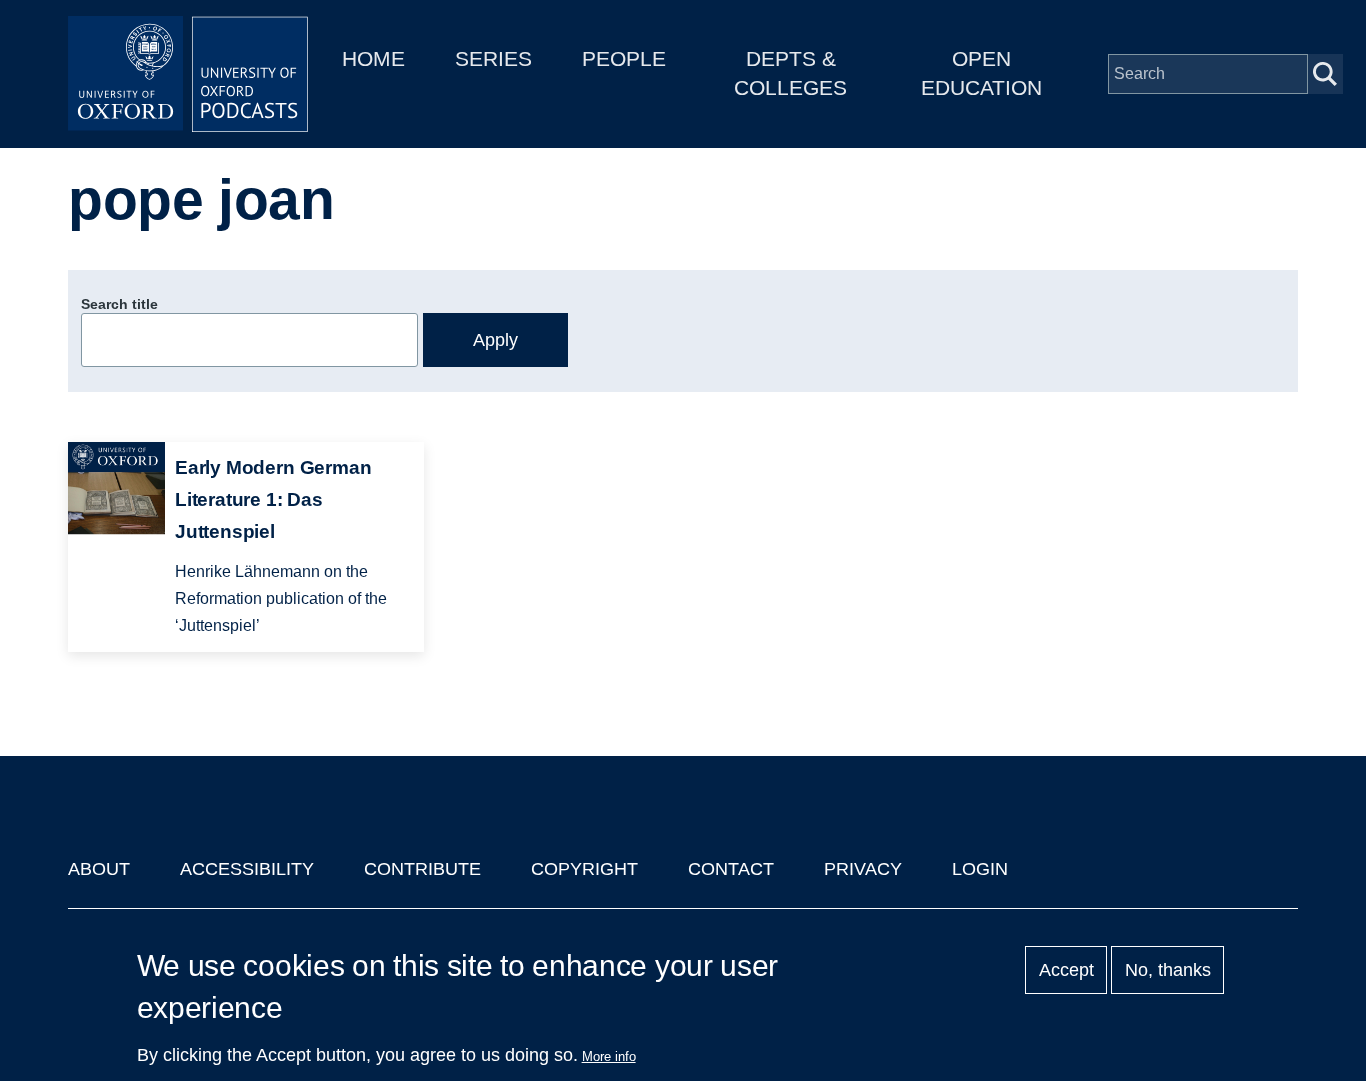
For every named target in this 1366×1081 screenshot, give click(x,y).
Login (980, 869)
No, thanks (1168, 970)
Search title (119, 304)
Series (493, 58)
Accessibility (247, 869)
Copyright (584, 869)
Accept (1066, 970)
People (624, 58)
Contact (731, 869)
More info (609, 1056)
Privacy (863, 869)
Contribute (422, 869)
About (99, 869)
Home (373, 58)
